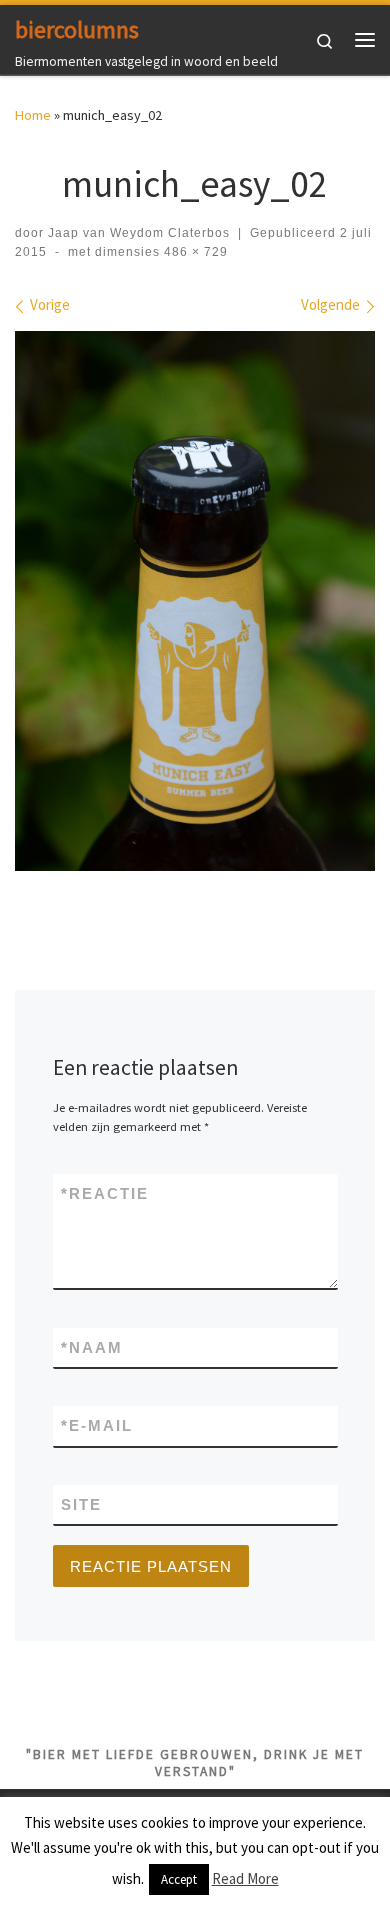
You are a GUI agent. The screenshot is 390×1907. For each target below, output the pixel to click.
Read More (245, 1878)
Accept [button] (179, 1879)
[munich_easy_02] (195, 601)
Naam (92, 1347)
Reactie (105, 1193)
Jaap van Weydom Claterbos (139, 233)
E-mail (97, 1425)
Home (33, 115)
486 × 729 (194, 252)
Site (81, 1504)
